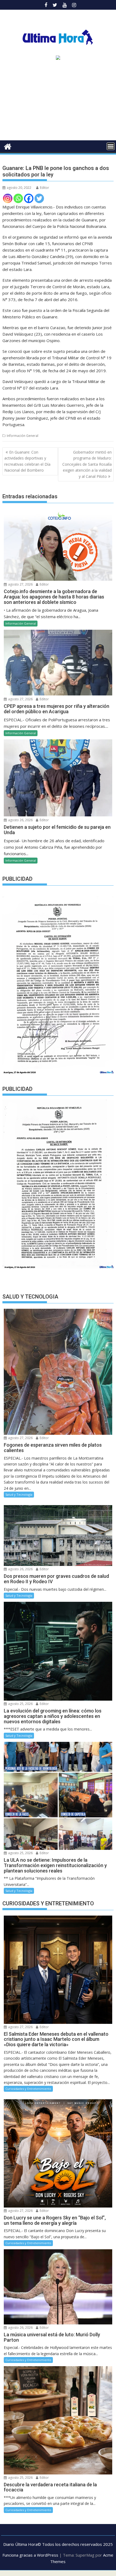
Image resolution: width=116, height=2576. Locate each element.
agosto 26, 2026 (20, 820)
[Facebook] (29, 198)
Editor (45, 188)
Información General (23, 436)
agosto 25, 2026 (20, 1704)
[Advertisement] (58, 102)
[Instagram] (8, 198)
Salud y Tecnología (19, 1494)
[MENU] (111, 146)
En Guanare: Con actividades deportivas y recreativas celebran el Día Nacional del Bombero (27, 461)
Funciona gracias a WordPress (30, 2555)
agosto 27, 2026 (20, 584)
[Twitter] (39, 198)
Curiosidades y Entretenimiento (28, 2089)
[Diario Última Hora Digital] (8, 146)
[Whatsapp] (18, 198)
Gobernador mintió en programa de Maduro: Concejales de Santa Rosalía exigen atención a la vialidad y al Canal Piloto (87, 464)
